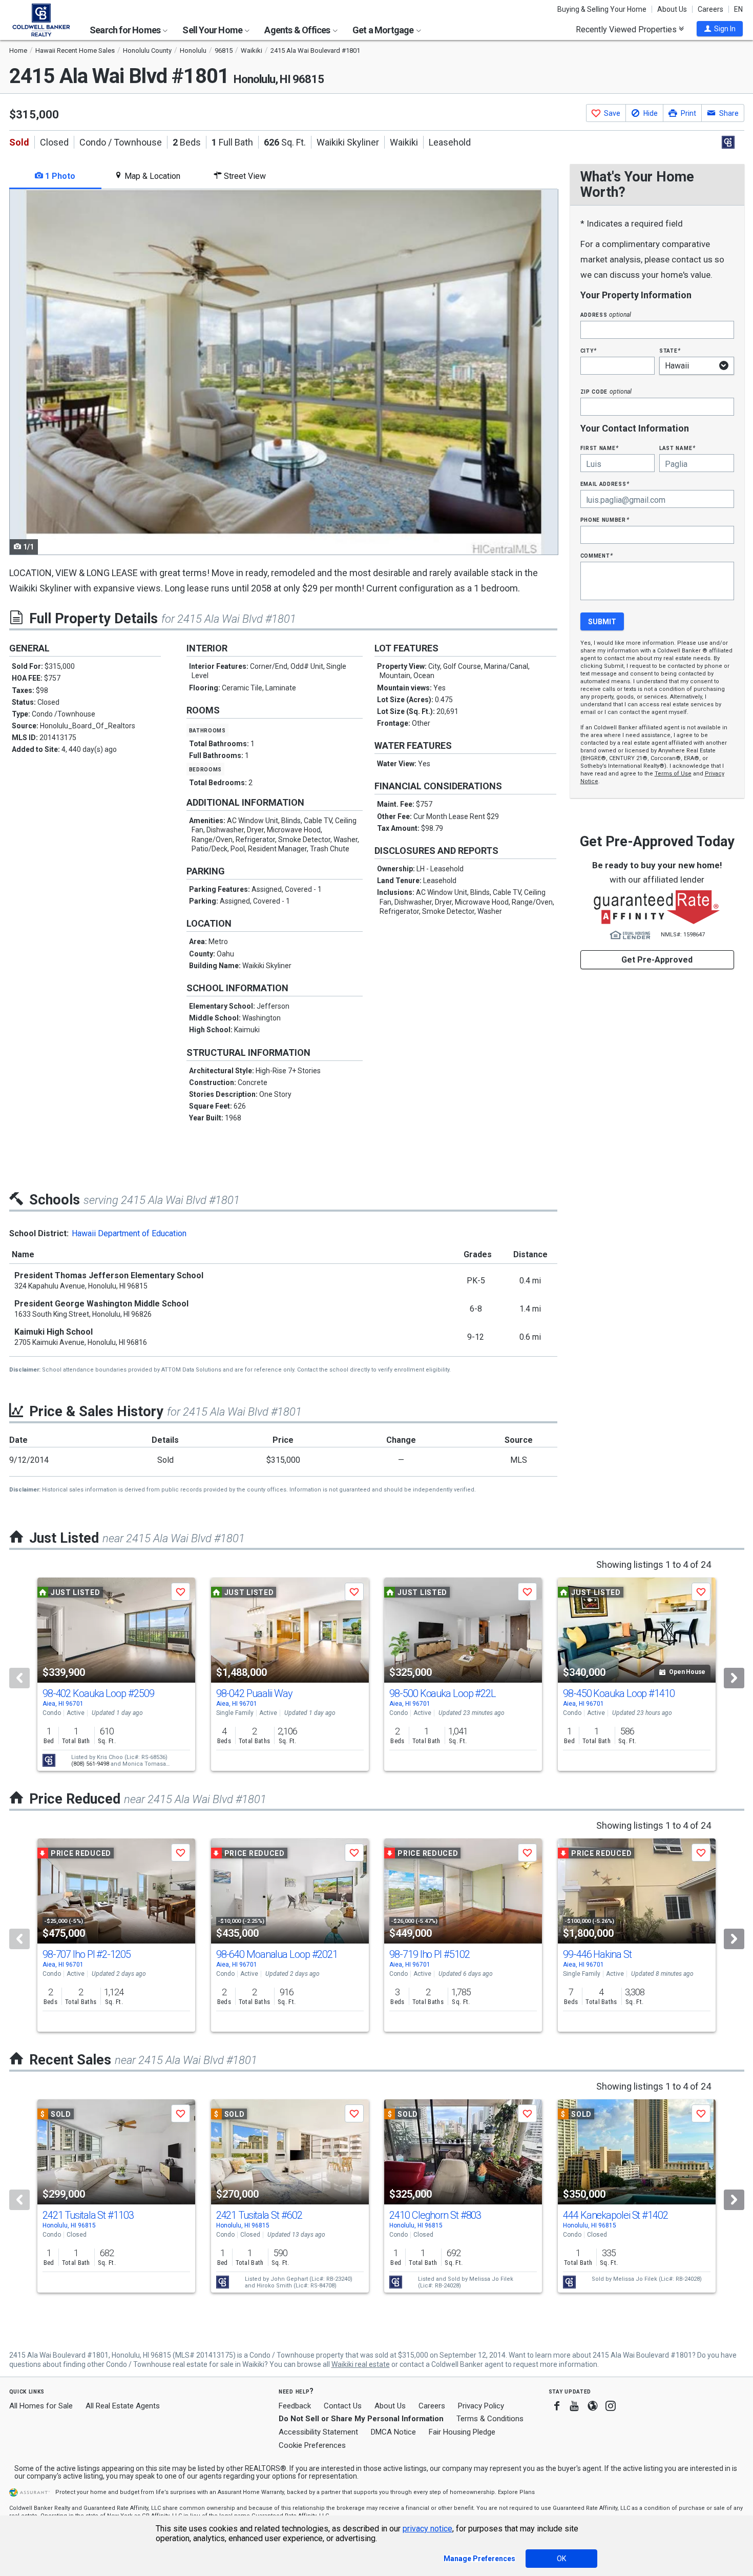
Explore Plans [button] (516, 2492)
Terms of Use (673, 774)
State (670, 350)
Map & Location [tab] (151, 176)
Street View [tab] (244, 176)
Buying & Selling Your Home (602, 9)
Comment (597, 555)
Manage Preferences (479, 2559)
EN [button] (738, 9)
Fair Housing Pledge (462, 2432)
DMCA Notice (393, 2432)
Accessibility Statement (318, 2432)
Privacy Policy (481, 2406)
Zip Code (606, 391)
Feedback (295, 2406)
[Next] (734, 1678)
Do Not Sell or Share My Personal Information (361, 2419)
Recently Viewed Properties (627, 29)
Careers (710, 9)
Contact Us (343, 2406)
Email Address (605, 484)
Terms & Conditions (490, 2419)
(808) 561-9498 (90, 1764)
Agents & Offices (298, 30)
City (589, 350)
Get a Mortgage (384, 30)
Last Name (677, 448)
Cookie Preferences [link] (312, 2445)
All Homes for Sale (41, 2406)
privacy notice (427, 2529)
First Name (600, 448)
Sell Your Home (213, 30)
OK (561, 2559)
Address (606, 314)
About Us (672, 9)
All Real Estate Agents (123, 2406)
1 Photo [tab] (59, 176)
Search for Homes (126, 30)
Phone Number (605, 519)
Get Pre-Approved (657, 960)
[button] (720, 29)
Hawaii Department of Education (129, 1233)
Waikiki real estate (361, 2364)
